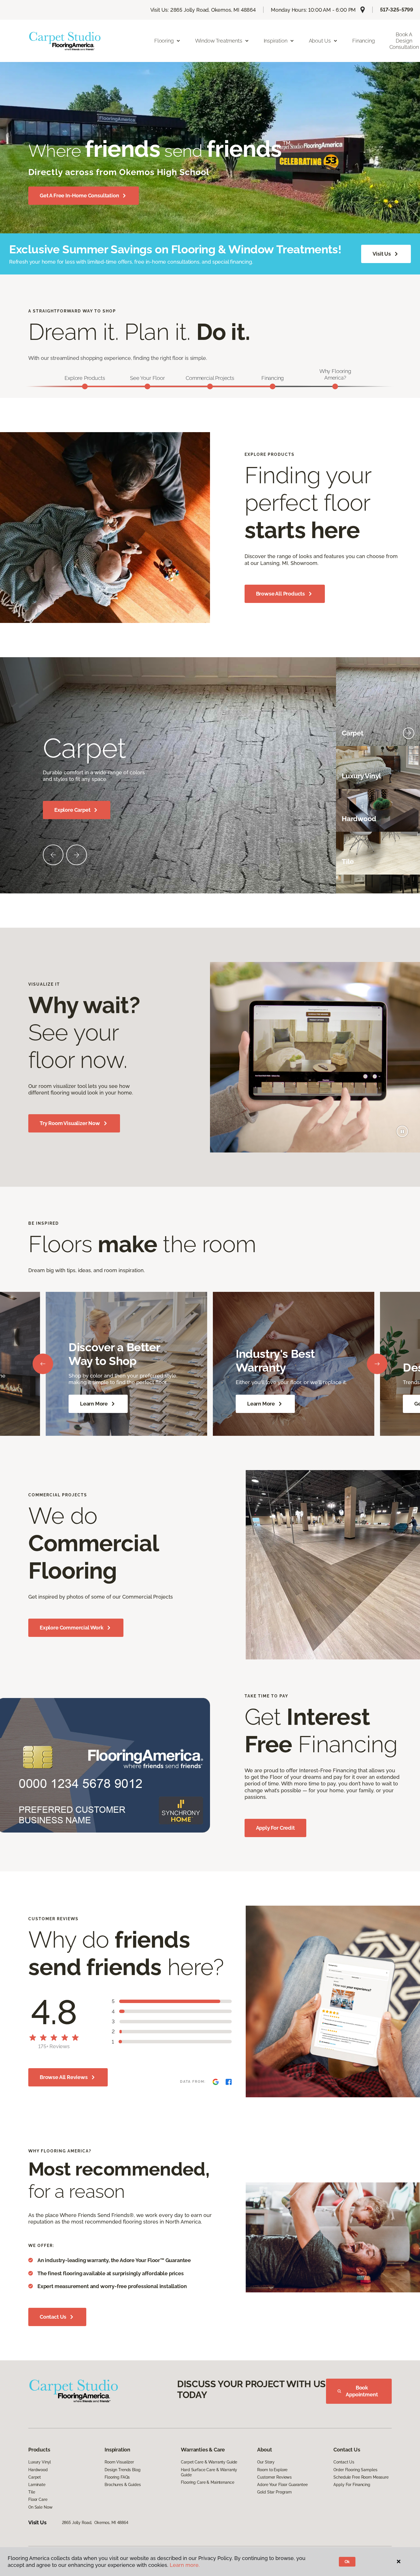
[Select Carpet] (409, 733)
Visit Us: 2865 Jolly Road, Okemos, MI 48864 (203, 10)
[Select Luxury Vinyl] (409, 776)
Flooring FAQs (117, 2477)
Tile (32, 2492)
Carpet (35, 2477)
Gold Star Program (274, 2492)
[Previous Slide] (53, 855)
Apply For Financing (352, 2485)
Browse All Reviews (64, 2077)
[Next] (377, 1364)
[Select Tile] (409, 862)
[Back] (43, 1364)
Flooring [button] (164, 41)
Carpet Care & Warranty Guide (209, 2462)
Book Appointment (362, 2391)
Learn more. (185, 2565)
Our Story (266, 2462)
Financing (363, 41)
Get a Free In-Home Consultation (79, 196)
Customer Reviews (274, 2477)
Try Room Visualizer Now (70, 1123)
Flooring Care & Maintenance (207, 2482)
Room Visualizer (119, 2462)
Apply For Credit (275, 1828)
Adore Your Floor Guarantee (282, 2485)
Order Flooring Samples (355, 2470)
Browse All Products (281, 594)
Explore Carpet (72, 810)
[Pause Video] (402, 1131)
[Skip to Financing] (273, 386)
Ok (347, 2562)
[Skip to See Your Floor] (147, 386)
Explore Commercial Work (72, 1628)
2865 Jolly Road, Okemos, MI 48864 (95, 2523)
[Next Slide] (77, 855)
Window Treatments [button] (219, 41)
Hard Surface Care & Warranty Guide (209, 2472)
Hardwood (38, 2470)
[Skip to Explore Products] (85, 386)
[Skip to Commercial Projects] (210, 386)
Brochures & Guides (123, 2485)
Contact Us (53, 2317)
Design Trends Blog (122, 2470)
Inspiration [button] (276, 41)
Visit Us (382, 254)
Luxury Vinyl (40, 2462)
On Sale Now (40, 2507)
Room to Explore (272, 2470)
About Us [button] (320, 41)
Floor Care (38, 2499)
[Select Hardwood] (409, 819)
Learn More (94, 1404)
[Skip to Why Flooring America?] (335, 386)
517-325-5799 (397, 10)
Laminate (37, 2485)
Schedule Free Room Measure (361, 2477)
